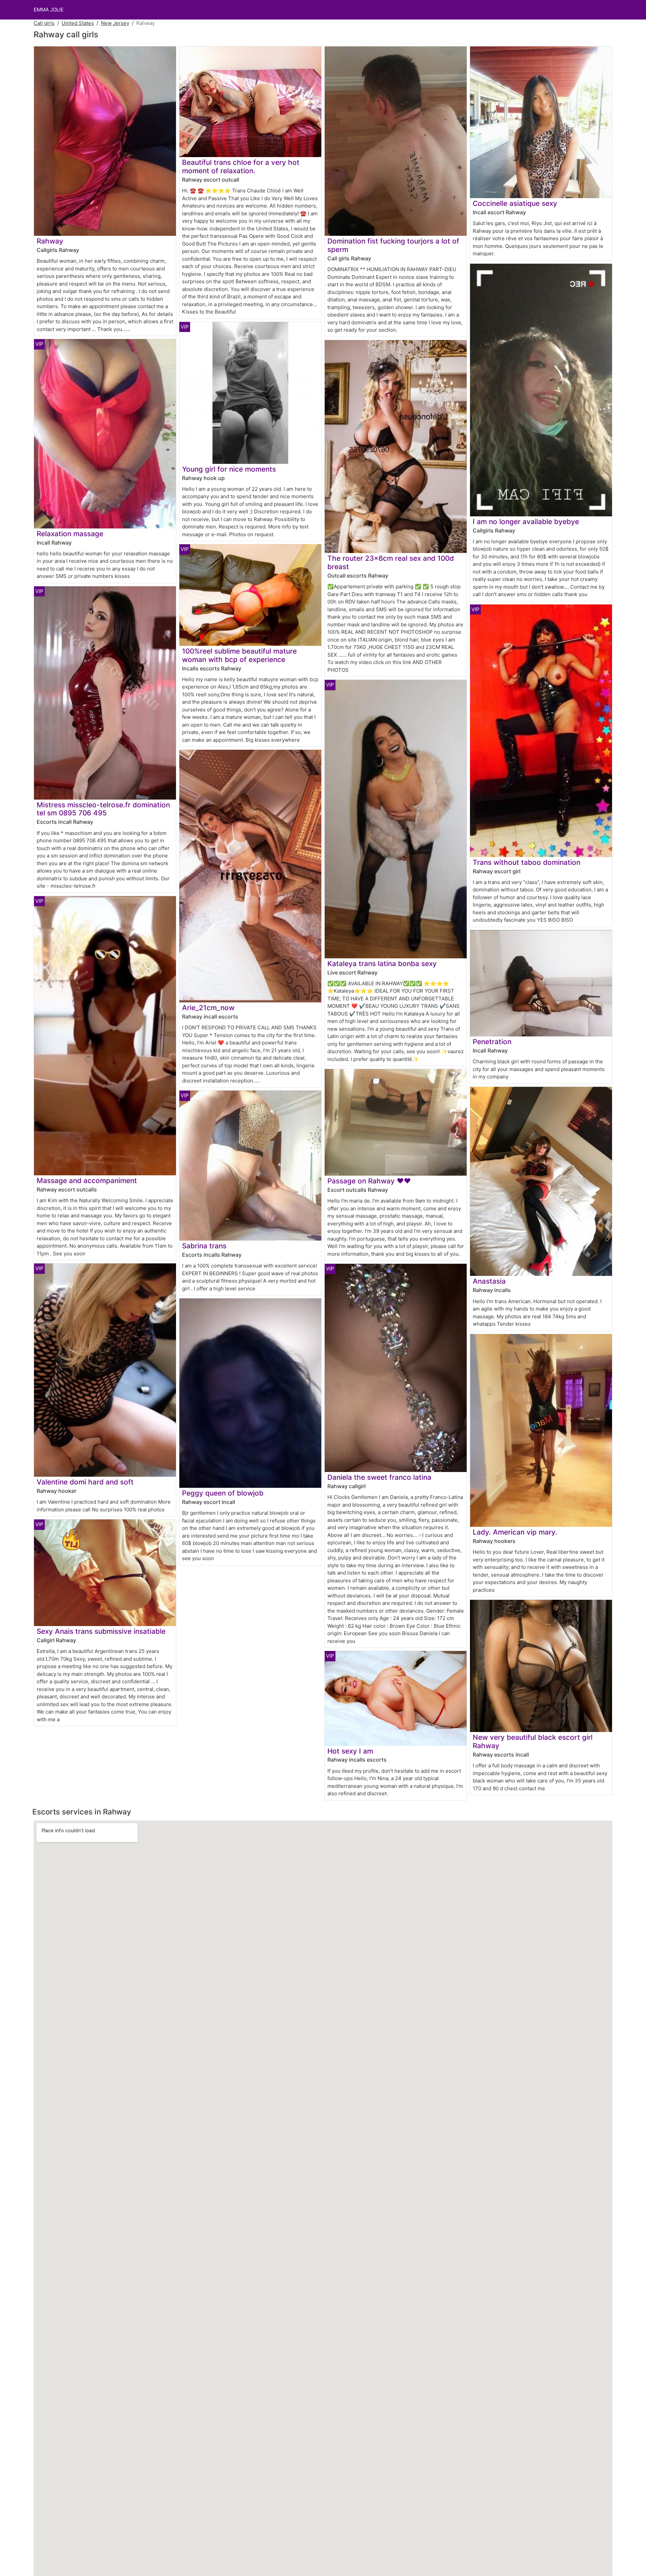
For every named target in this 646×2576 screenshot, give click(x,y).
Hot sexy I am (350, 1751)
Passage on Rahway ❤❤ (369, 1181)
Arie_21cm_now (208, 1008)
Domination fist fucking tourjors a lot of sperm (393, 245)
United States (78, 23)
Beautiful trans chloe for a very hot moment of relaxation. (241, 167)
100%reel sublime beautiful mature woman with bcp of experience (239, 655)
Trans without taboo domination (527, 862)
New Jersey (115, 23)
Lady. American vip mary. (515, 1532)
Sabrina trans (204, 1246)
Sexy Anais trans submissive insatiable (101, 1631)
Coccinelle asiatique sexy (515, 203)
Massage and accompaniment (87, 1181)
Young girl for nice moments (229, 469)
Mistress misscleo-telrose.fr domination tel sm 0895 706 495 (103, 809)
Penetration (492, 1042)
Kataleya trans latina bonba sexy (382, 964)
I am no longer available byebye (526, 522)
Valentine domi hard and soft (85, 1482)
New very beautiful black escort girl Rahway (533, 1741)
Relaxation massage (70, 534)
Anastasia (489, 1281)
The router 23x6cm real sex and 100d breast (391, 562)
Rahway (50, 241)
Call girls (44, 23)
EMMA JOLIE (49, 10)
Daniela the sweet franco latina (379, 1477)
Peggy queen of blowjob (223, 1493)
